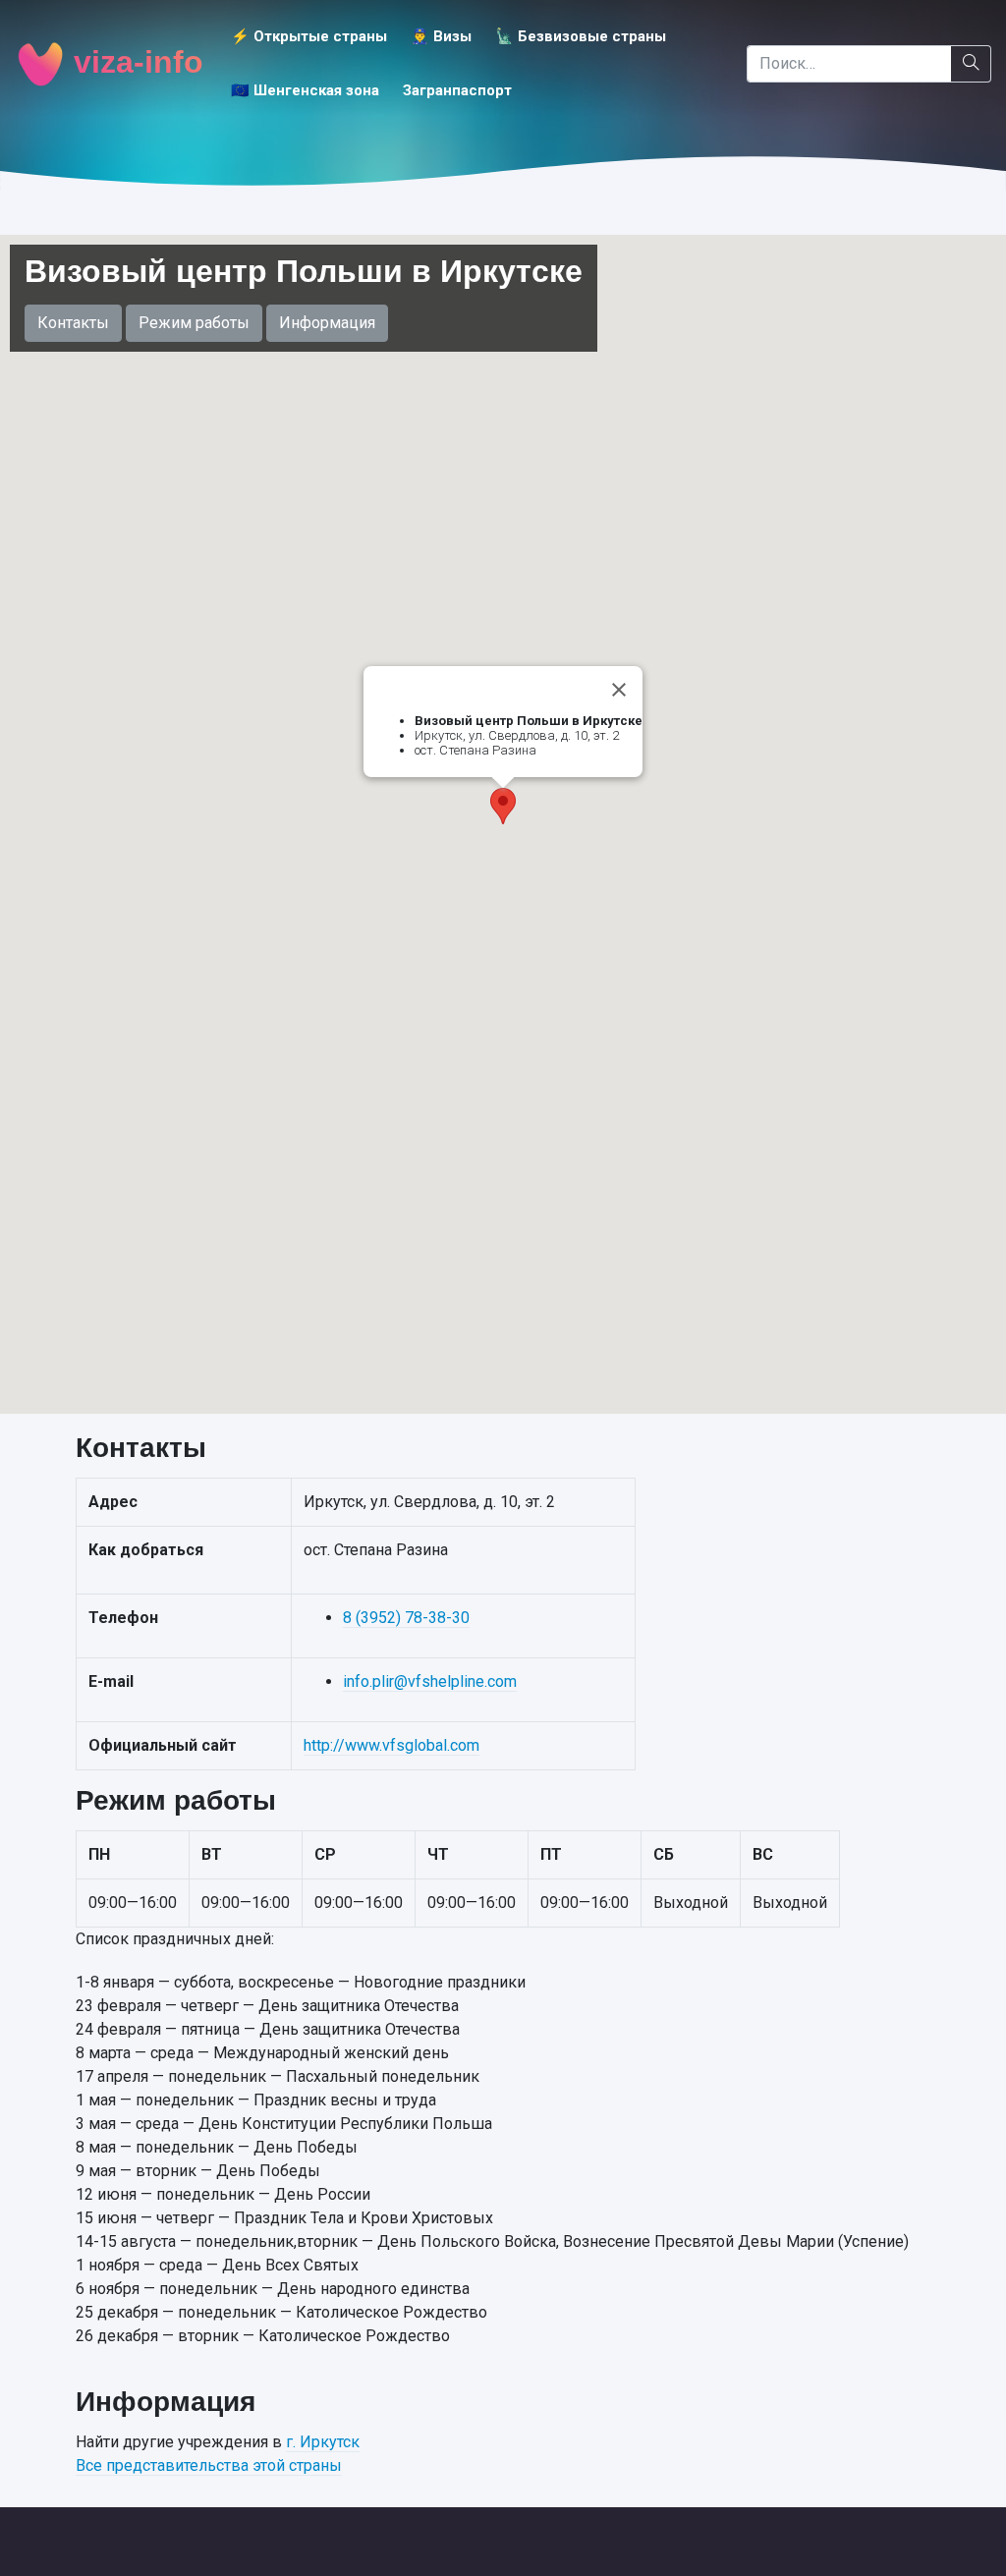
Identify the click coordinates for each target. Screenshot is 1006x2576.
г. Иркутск (323, 2442)
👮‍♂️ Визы (441, 36)
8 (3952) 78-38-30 (406, 1618)
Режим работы (194, 323)
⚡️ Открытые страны (309, 36)
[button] (503, 806)
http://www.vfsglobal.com (391, 1745)
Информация (327, 323)
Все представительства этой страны (209, 2465)
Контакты (73, 323)
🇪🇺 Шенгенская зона (305, 90)
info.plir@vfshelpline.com (430, 1681)
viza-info (134, 62)
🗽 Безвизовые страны (581, 36)
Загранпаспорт (457, 90)
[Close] (619, 690)
